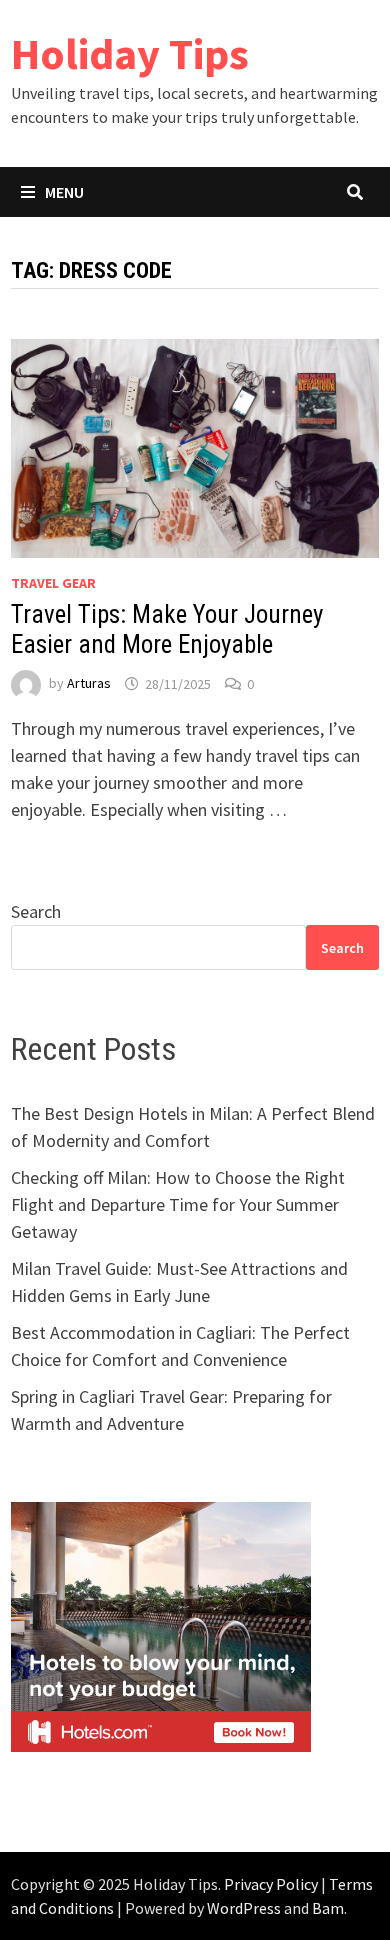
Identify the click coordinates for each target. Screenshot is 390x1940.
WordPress (244, 1908)
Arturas (89, 684)
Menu (64, 192)
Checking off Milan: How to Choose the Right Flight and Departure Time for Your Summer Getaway (178, 1204)
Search (36, 911)
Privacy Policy (271, 1884)
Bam (328, 1908)
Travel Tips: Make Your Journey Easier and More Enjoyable (167, 629)
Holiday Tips (130, 53)
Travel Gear (53, 583)
